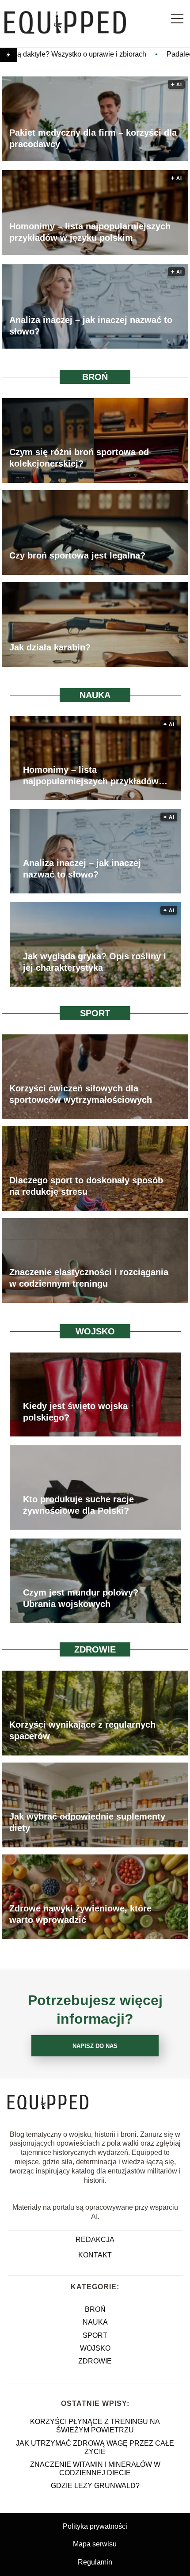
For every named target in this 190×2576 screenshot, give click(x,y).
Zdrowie (95, 1649)
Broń (95, 377)
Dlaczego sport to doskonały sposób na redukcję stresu (86, 1186)
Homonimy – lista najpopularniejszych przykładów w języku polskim (90, 232)
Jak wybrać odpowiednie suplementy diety (87, 1823)
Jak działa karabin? (50, 648)
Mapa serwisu (95, 2544)
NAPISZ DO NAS (95, 2046)
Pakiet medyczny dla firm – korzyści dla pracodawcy (93, 138)
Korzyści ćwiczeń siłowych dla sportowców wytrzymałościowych (81, 1094)
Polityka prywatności (95, 2526)
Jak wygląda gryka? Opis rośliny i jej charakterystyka (95, 962)
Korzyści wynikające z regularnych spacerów (82, 1731)
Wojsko (95, 1331)
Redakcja (95, 2240)
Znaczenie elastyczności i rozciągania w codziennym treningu (89, 1278)
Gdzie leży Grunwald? (95, 2486)
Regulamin (95, 2562)
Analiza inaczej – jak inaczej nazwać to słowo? (91, 326)
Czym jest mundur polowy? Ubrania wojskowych (81, 1598)
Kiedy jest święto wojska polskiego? (75, 1412)
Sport (95, 1013)
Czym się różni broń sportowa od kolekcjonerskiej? (79, 458)
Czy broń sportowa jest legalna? (77, 556)
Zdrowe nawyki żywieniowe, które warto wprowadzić (80, 1915)
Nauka (95, 695)
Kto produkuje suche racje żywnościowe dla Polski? (78, 1505)
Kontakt (95, 2255)
